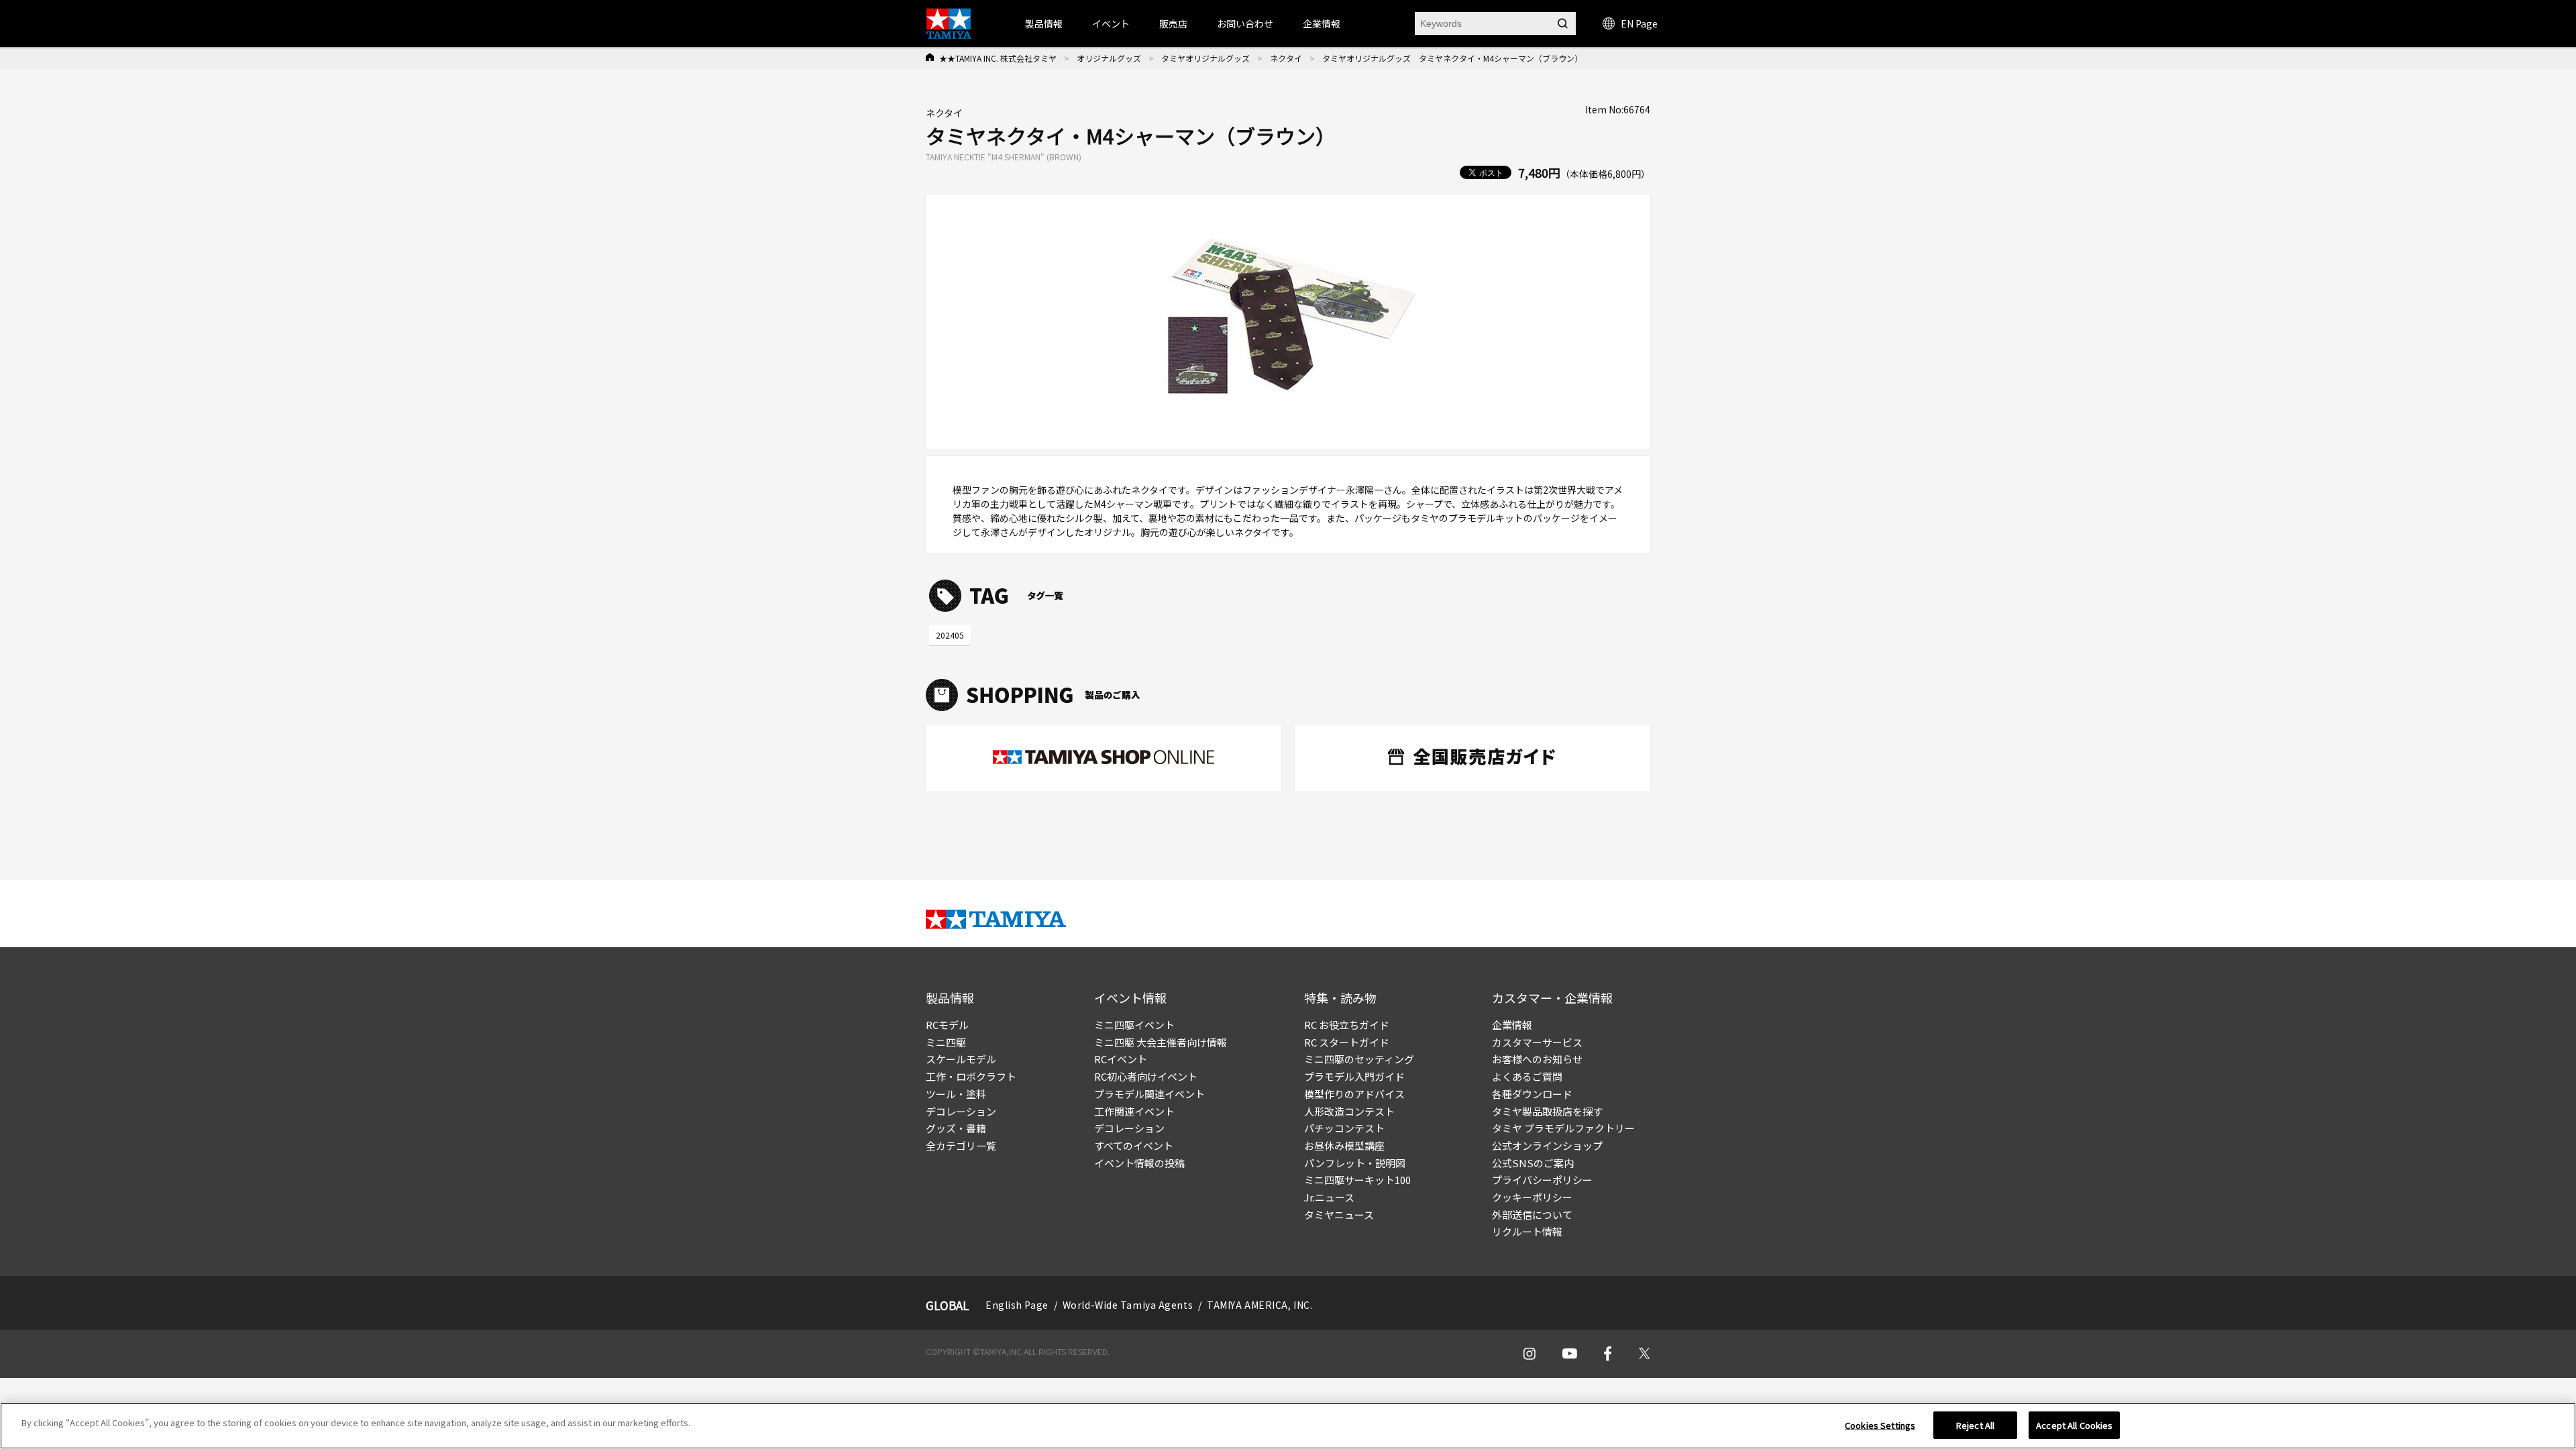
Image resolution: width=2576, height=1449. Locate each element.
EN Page (1639, 23)
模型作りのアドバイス (1354, 1094)
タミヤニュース (1339, 1215)
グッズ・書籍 (956, 1128)
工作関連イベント (1134, 1111)
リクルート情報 (1527, 1231)
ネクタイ (1286, 58)
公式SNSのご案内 (1533, 1163)
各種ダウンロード (1532, 1094)
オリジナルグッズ (1109, 58)
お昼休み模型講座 (1344, 1145)
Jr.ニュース (1329, 1197)
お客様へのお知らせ (1537, 1059)
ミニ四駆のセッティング (1359, 1059)
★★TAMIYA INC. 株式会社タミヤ (998, 58)
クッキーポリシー (1532, 1197)
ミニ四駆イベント (1134, 1025)
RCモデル (947, 1025)
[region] (1288, 1426)
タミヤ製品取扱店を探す (1547, 1111)
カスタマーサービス (1537, 1042)
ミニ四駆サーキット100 (1357, 1180)
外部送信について (1532, 1215)
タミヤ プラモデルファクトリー (1563, 1128)
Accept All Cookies (2074, 1425)
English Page (1017, 1305)
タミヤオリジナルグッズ (1205, 58)
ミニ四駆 (946, 1042)
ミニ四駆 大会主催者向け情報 (1161, 1042)
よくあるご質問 (1527, 1076)
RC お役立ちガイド (1347, 1025)
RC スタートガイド (1347, 1042)
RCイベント (1121, 1059)
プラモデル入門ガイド (1354, 1076)
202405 (950, 635)
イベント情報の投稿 (1139, 1163)
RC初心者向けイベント (1146, 1076)
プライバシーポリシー (1542, 1180)
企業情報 (1512, 1025)
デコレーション (961, 1111)
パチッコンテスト (1344, 1128)
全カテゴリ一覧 (961, 1145)
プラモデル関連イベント (1149, 1094)
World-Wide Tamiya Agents (1128, 1305)
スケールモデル (961, 1059)
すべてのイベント (1134, 1145)
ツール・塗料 (956, 1094)
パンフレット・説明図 (1355, 1163)
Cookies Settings (1880, 1425)
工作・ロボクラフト (971, 1076)
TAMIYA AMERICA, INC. (1259, 1305)
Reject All (1975, 1425)
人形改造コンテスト (1349, 1111)
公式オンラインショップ (1547, 1145)
